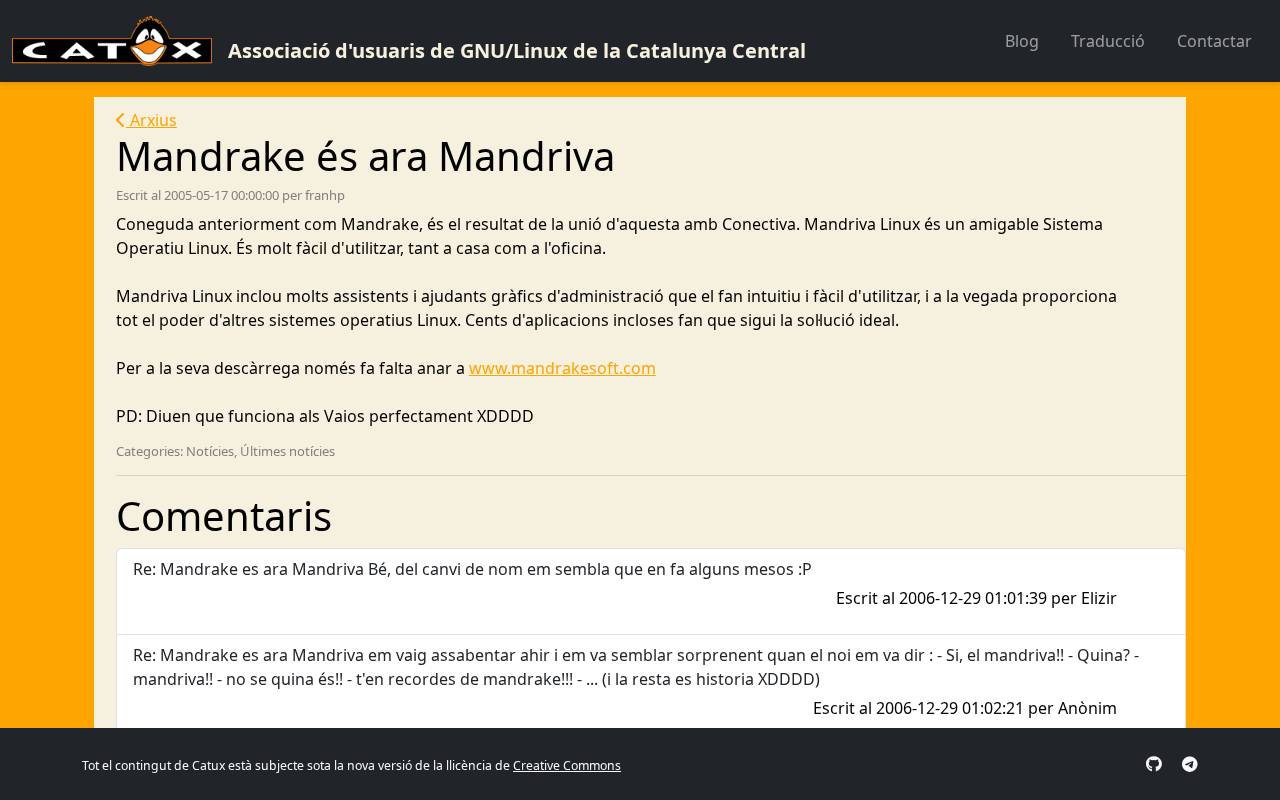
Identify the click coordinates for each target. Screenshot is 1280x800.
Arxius (151, 120)
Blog (1022, 41)
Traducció (1108, 41)
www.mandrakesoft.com (562, 368)
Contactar (1214, 41)
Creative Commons (567, 765)
